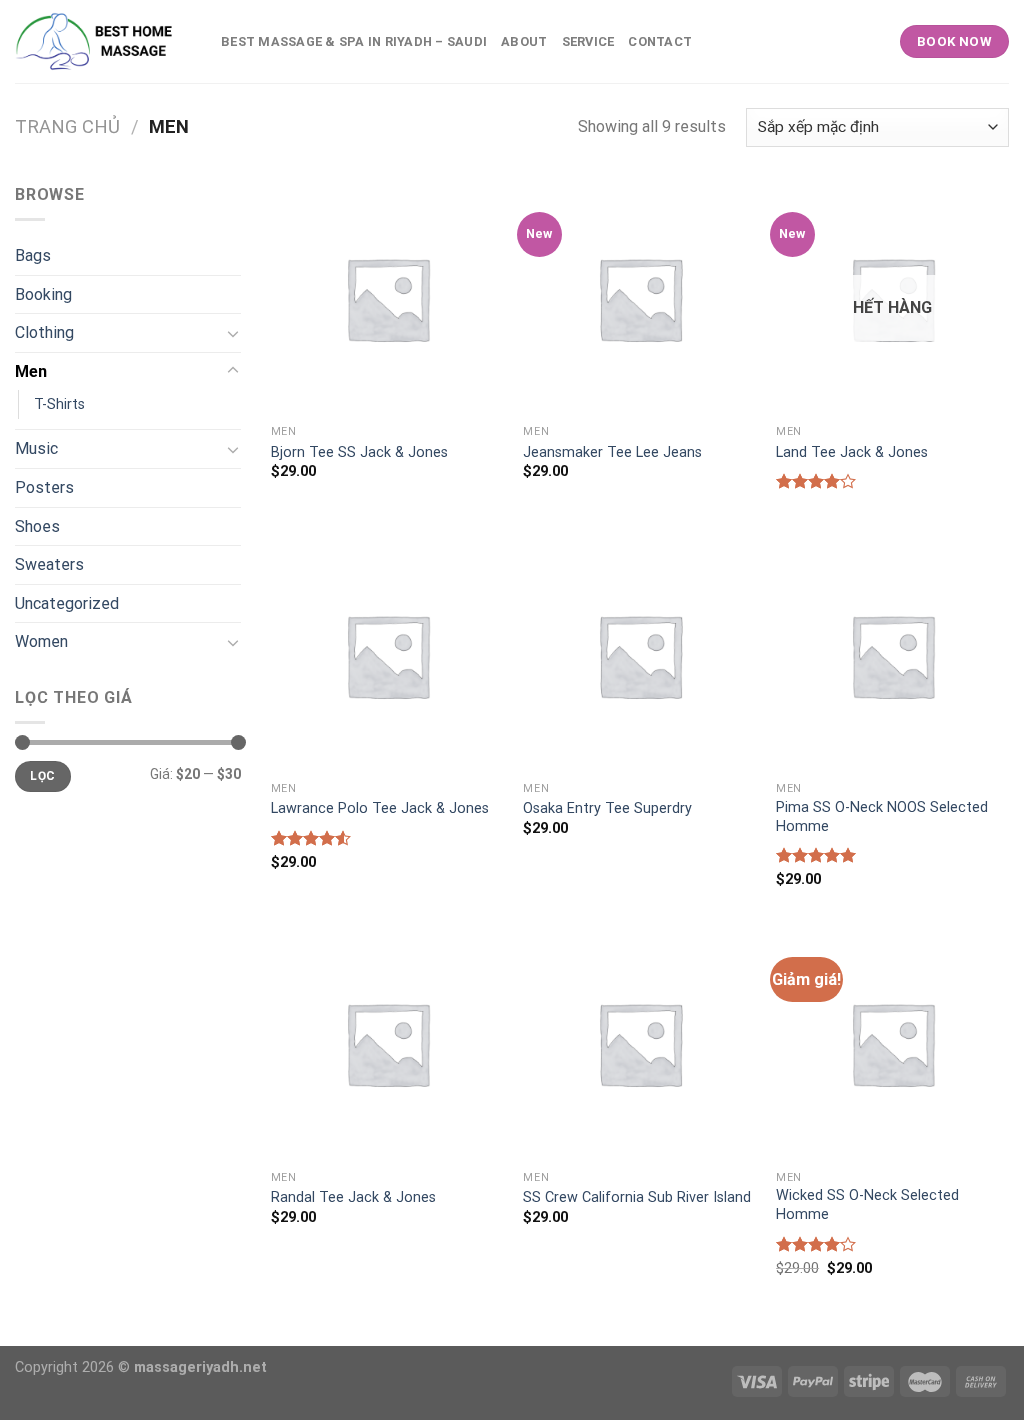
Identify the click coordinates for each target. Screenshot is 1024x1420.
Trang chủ (67, 126)
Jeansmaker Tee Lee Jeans (612, 452)
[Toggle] (233, 333)
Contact (660, 41)
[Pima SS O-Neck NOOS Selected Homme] (892, 655)
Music (36, 448)
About (524, 41)
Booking (43, 294)
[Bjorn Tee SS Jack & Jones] (387, 298)
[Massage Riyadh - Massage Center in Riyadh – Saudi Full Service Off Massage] (103, 41)
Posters (44, 487)
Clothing (44, 332)
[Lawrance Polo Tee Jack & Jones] (387, 655)
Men (31, 371)
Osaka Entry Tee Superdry (607, 808)
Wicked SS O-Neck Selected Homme (867, 1205)
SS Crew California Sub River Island (637, 1197)
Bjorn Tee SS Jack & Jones (359, 452)
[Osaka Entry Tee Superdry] (639, 655)
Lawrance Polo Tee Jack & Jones (380, 808)
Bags (33, 255)
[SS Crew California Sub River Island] (639, 1043)
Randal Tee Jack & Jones (353, 1197)
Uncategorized (67, 603)
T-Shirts (59, 404)
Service (588, 41)
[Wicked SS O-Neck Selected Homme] (892, 1043)
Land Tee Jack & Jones (852, 452)
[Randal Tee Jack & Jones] (387, 1043)
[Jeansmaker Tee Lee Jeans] (639, 298)
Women (41, 641)
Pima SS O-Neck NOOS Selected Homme (882, 817)
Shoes (37, 526)
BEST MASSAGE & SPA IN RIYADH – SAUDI (354, 41)
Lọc (42, 776)
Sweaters (49, 564)
